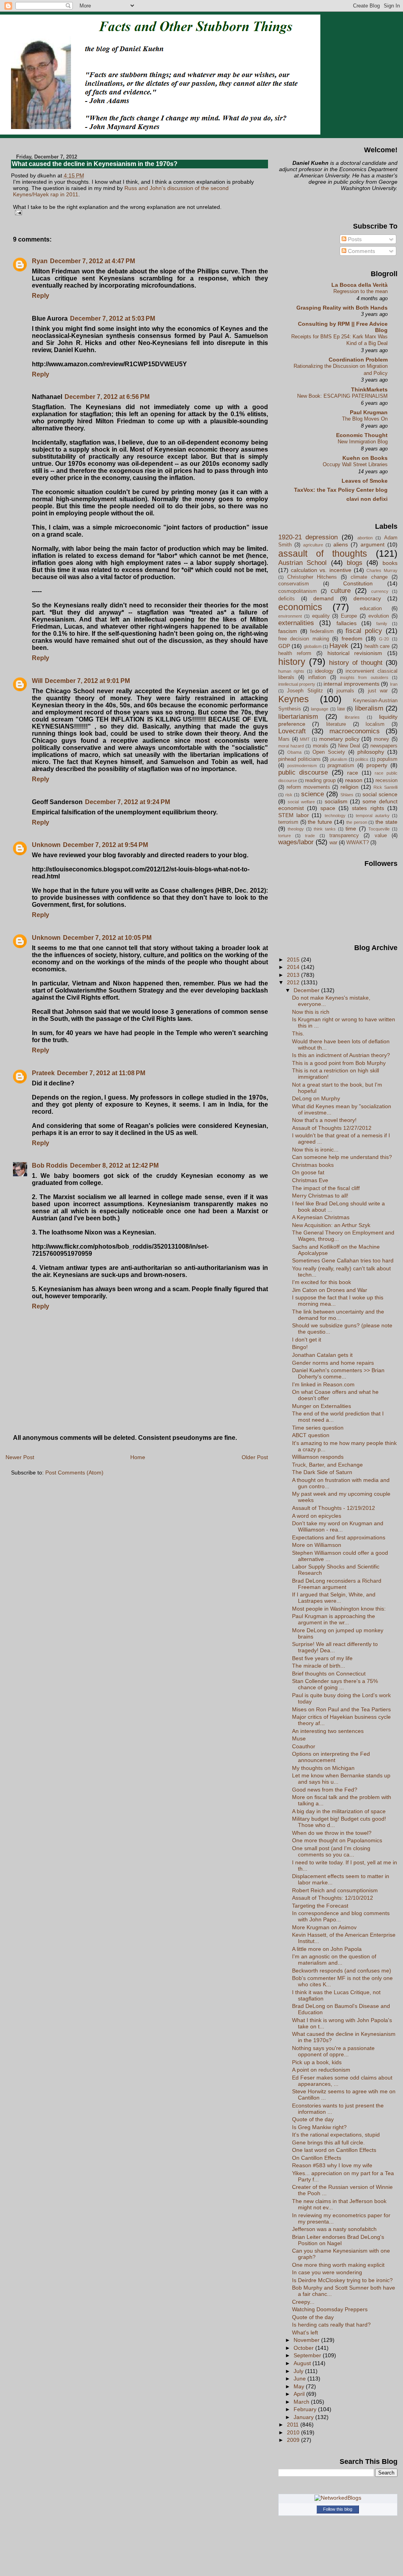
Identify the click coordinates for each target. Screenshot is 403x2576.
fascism (288, 631)
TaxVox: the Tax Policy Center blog (341, 490)
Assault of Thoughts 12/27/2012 (332, 1128)
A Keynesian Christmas (321, 1217)
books (390, 563)
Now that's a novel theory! (324, 1120)
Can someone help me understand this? (342, 1157)
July (299, 2371)
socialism (336, 801)
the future (320, 822)
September (308, 2355)
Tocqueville (379, 829)
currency (380, 591)
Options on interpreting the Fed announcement (331, 1757)
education (371, 608)
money (382, 739)
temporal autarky (372, 816)
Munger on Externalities (322, 1406)
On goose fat (308, 1172)
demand (324, 598)
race (353, 773)
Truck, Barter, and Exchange (327, 1465)
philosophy (371, 752)
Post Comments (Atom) (74, 1473)
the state (386, 822)
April (300, 2394)
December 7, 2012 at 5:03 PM (113, 318)
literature (336, 724)
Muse (299, 1738)
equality (321, 616)
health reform (295, 653)
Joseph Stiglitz (305, 691)
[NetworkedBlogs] (338, 2498)
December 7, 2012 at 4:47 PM (92, 261)
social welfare (301, 802)
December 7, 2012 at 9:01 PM (87, 681)
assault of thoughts (323, 554)
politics (362, 759)
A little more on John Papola (327, 1949)
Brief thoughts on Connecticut (329, 1674)
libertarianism (298, 717)
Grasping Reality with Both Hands (342, 308)
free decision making (304, 639)
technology (335, 816)
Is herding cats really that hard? (331, 2325)
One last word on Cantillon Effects (334, 2150)
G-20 (384, 639)
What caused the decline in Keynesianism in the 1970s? (95, 164)
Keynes (294, 699)
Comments (361, 251)
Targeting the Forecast (320, 1906)
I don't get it (307, 1340)
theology (296, 829)
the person (357, 822)
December (307, 990)
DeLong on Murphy (316, 1098)
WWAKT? (358, 842)
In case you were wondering (327, 2272)
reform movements (308, 787)
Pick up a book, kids (317, 2062)
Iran (394, 684)
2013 (294, 975)
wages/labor (296, 842)
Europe (349, 616)
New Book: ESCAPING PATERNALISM (342, 396)
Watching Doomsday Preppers (330, 2309)
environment (290, 616)
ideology (324, 671)
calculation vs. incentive (321, 570)
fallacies (347, 623)
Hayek (339, 646)
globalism (313, 646)
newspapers (384, 746)
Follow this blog (338, 2509)
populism (387, 759)
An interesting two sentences (328, 1731)
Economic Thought (362, 435)
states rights (368, 808)
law (341, 709)
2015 (294, 960)
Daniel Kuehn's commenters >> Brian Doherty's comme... (338, 1373)
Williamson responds (318, 1457)
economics (300, 607)
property (377, 765)
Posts (354, 239)
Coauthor (304, 1746)
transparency (344, 835)
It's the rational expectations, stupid (336, 2135)
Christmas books (313, 1165)
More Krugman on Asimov (324, 1927)
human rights (291, 671)
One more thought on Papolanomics (337, 1840)
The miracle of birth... (319, 1666)
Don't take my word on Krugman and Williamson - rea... (338, 1526)
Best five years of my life (322, 1658)
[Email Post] (18, 212)
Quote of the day (313, 2119)
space (328, 808)
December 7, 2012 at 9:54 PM (105, 845)
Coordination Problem (358, 360)
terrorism (288, 822)
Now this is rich (311, 1012)
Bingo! (300, 1347)
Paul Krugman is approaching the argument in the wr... (334, 1619)
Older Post (255, 1457)
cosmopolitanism (298, 591)
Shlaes (347, 795)
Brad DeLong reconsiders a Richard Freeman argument (337, 1584)
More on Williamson (317, 1545)
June (300, 2379)
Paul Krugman (369, 412)
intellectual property (297, 684)
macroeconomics (355, 731)
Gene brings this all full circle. (328, 2142)
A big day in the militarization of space (339, 1811)
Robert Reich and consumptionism (335, 1890)
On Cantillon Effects (317, 2158)
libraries (352, 717)
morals (321, 746)
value (381, 835)
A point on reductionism (321, 2070)
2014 (294, 967)
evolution (379, 616)
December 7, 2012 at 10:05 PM (107, 938)
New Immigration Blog (363, 442)
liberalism (369, 708)
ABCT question (311, 1435)
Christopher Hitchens (312, 577)
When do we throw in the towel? (332, 1833)
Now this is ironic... (315, 1150)
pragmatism (341, 765)
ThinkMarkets (369, 389)
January (304, 2417)
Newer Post (20, 1457)
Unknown (46, 845)
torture (285, 836)
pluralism (339, 759)
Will (37, 681)
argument (372, 544)
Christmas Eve (310, 1180)
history (292, 662)
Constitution (358, 583)
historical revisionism (355, 653)
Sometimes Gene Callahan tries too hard (343, 1260)
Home (138, 1457)
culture (341, 591)
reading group (320, 780)
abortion (365, 538)
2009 (294, 2440)
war (333, 842)
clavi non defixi (367, 499)
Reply (41, 296)
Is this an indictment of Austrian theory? (341, 1055)
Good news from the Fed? (325, 1790)
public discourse (303, 772)
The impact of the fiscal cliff (326, 1188)
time (351, 829)
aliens (341, 544)
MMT (305, 739)
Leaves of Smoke (365, 481)
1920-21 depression (308, 537)
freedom (352, 638)
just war (378, 691)
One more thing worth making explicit (338, 2265)
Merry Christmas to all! (320, 1196)
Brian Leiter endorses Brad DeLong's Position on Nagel (338, 2240)
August (303, 2363)
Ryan (40, 261)
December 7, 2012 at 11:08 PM (101, 1073)
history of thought (356, 663)
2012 (294, 982)
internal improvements (351, 684)
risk (289, 795)
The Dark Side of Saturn (322, 1472)
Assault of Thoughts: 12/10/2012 (333, 1898)
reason (354, 780)
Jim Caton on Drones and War (330, 1290)
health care (377, 646)
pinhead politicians (299, 759)
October (304, 2348)
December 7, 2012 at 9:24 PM (128, 802)
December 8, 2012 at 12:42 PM (114, 1165)
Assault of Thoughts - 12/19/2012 (334, 1508)
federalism (322, 631)
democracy (367, 598)
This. (298, 1033)
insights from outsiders (364, 677)
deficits (287, 599)
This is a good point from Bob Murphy (339, 1063)
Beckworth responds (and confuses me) (342, 1971)
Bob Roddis (50, 1165)
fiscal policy (364, 631)
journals (345, 691)
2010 (294, 2432)
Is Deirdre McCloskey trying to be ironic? (342, 2280)
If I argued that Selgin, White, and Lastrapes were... (334, 1598)
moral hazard (291, 746)
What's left (305, 2332)
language (320, 709)
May (300, 2386)
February (306, 2409)
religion (349, 787)
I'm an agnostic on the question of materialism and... (334, 1960)
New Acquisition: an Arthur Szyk (331, 1225)
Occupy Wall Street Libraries (355, 464)
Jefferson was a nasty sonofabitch (334, 2229)
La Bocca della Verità (360, 285)
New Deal (349, 746)
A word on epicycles (317, 1516)
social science (380, 794)
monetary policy (339, 739)
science (312, 794)
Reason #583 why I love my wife (332, 2165)
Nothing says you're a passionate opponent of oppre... (333, 2051)
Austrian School (302, 563)
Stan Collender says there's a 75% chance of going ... (335, 1684)
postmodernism (302, 766)
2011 (294, 2425)
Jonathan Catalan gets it (322, 1355)
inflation (317, 677)
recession (386, 780)
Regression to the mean (360, 291)
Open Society (329, 752)
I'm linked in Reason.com (323, 1384)
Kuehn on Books (365, 458)
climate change (369, 577)
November (307, 2340)
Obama (294, 752)
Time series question (318, 1428)
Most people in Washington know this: (339, 1609)
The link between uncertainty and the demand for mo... (338, 1315)
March (302, 2402)
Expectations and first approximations (339, 1537)
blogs (355, 563)
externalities (296, 623)
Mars (284, 739)
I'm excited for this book (322, 1282)
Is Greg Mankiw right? (319, 2127)
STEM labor (294, 815)
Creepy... (303, 2302)
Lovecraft (292, 731)
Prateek (43, 1073)
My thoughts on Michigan (323, 1768)
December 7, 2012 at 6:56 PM (107, 397)
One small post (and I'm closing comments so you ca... (331, 1851)
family (382, 624)
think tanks (325, 829)
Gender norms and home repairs (333, 1363)
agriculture (313, 545)
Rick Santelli (385, 787)
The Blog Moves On (365, 419)
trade (310, 836)
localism (375, 724)
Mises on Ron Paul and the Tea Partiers (341, 1709)
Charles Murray (382, 570)
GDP (284, 646)
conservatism (294, 584)
